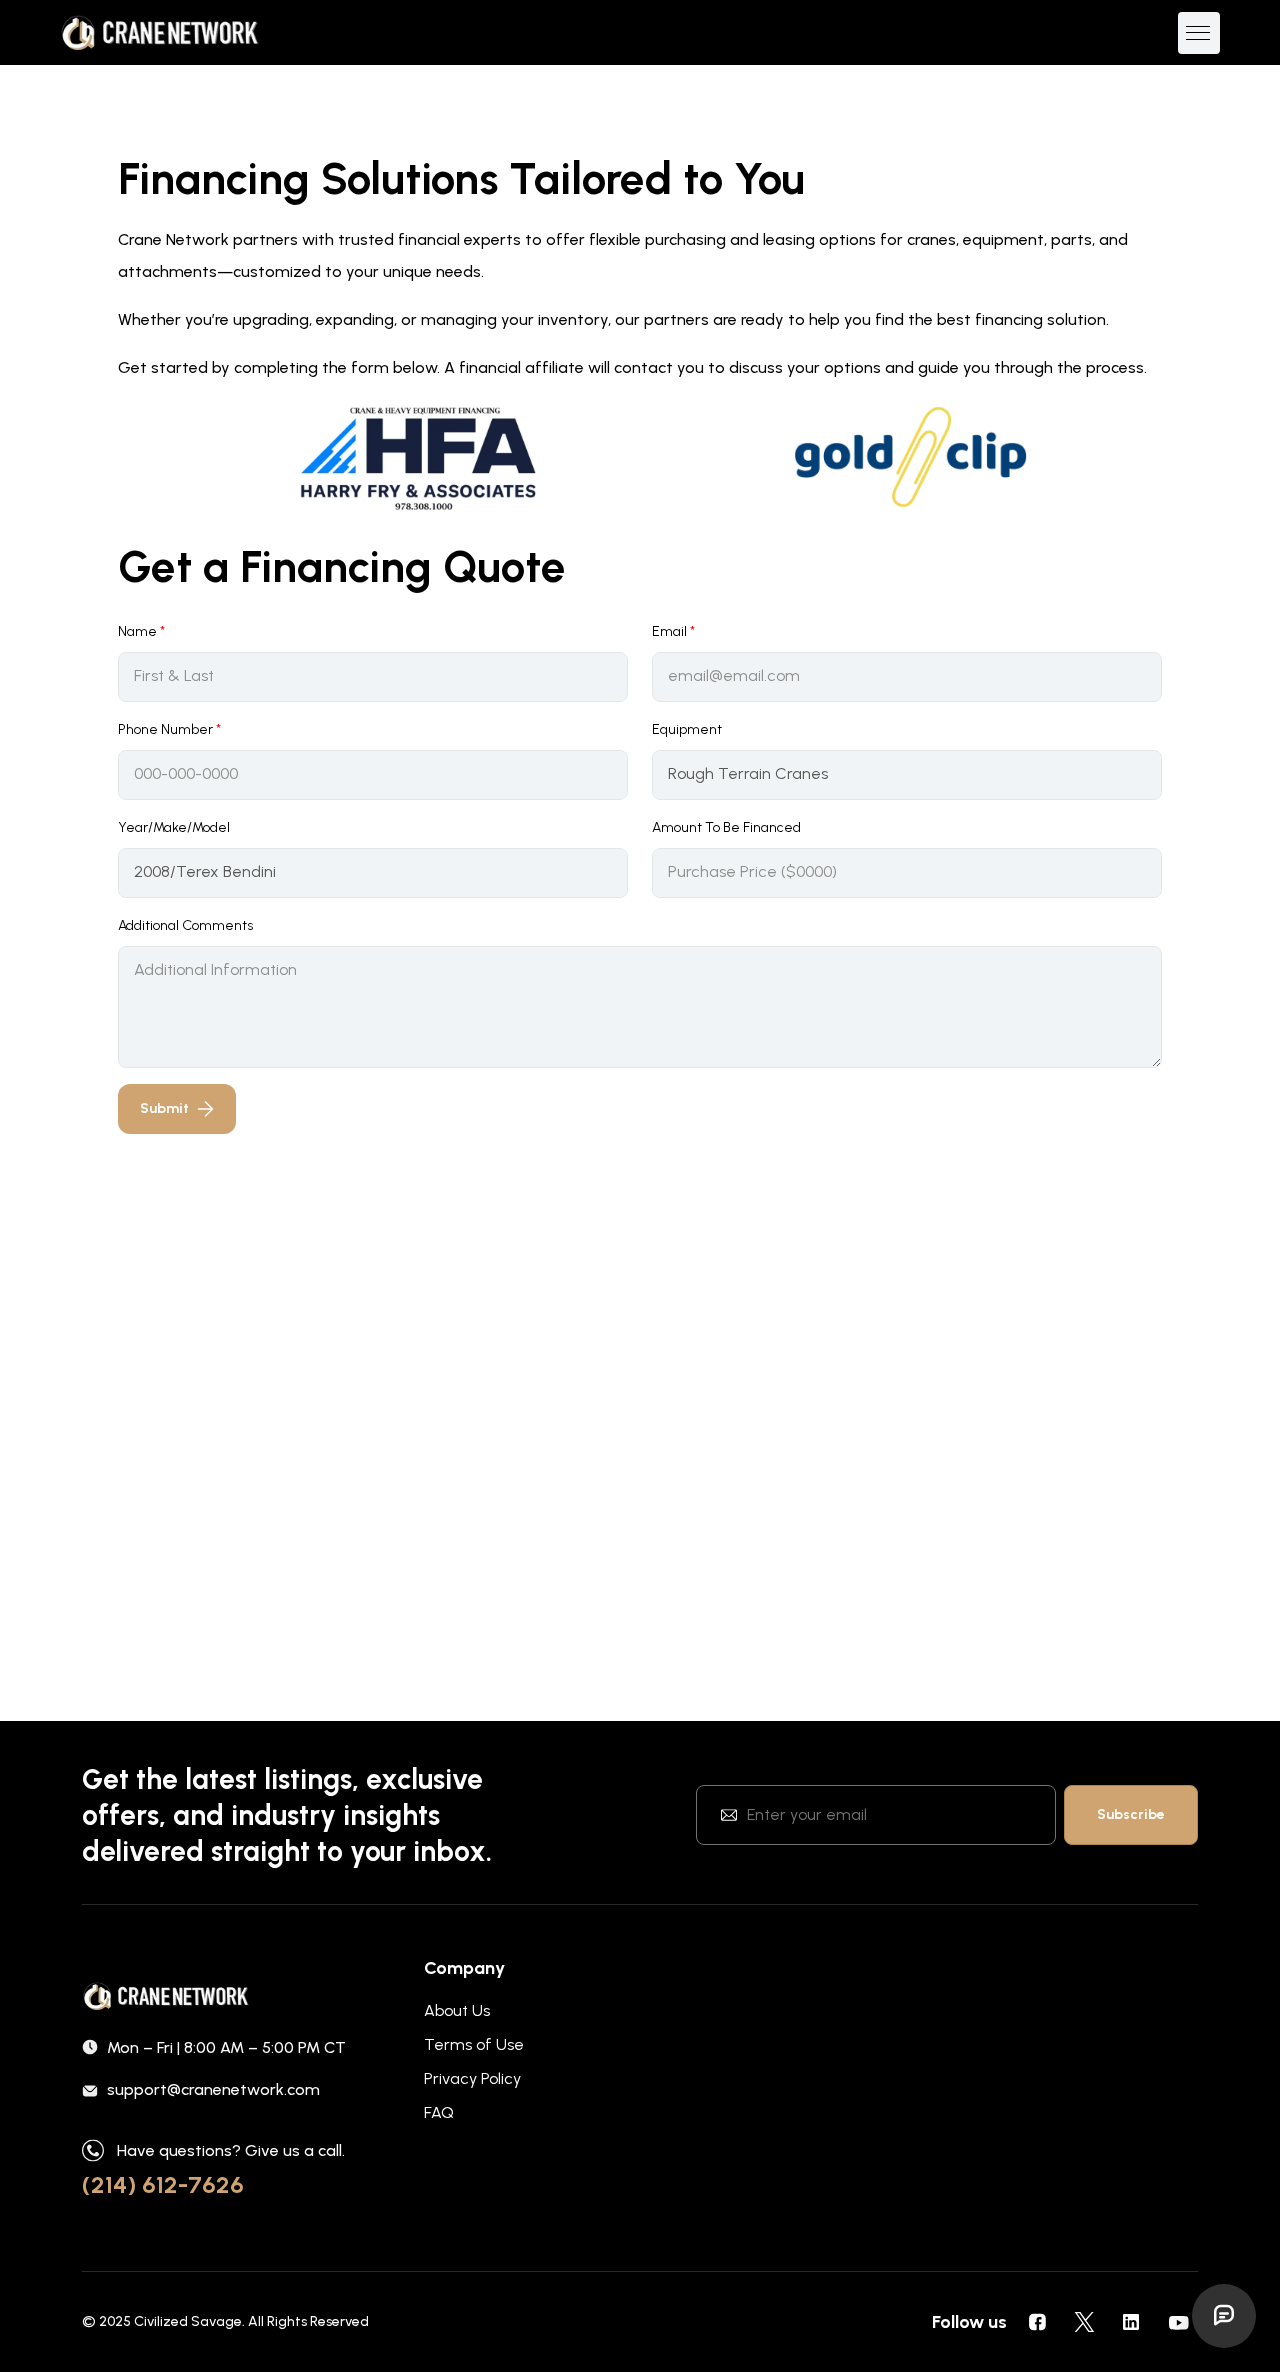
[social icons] (1037, 2322)
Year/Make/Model (174, 827)
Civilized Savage (188, 2321)
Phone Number (169, 729)
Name (141, 631)
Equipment (687, 729)
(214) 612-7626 (163, 2184)
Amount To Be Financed (726, 827)
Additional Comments (185, 925)
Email (673, 631)
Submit (164, 1108)
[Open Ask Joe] (1224, 2316)
